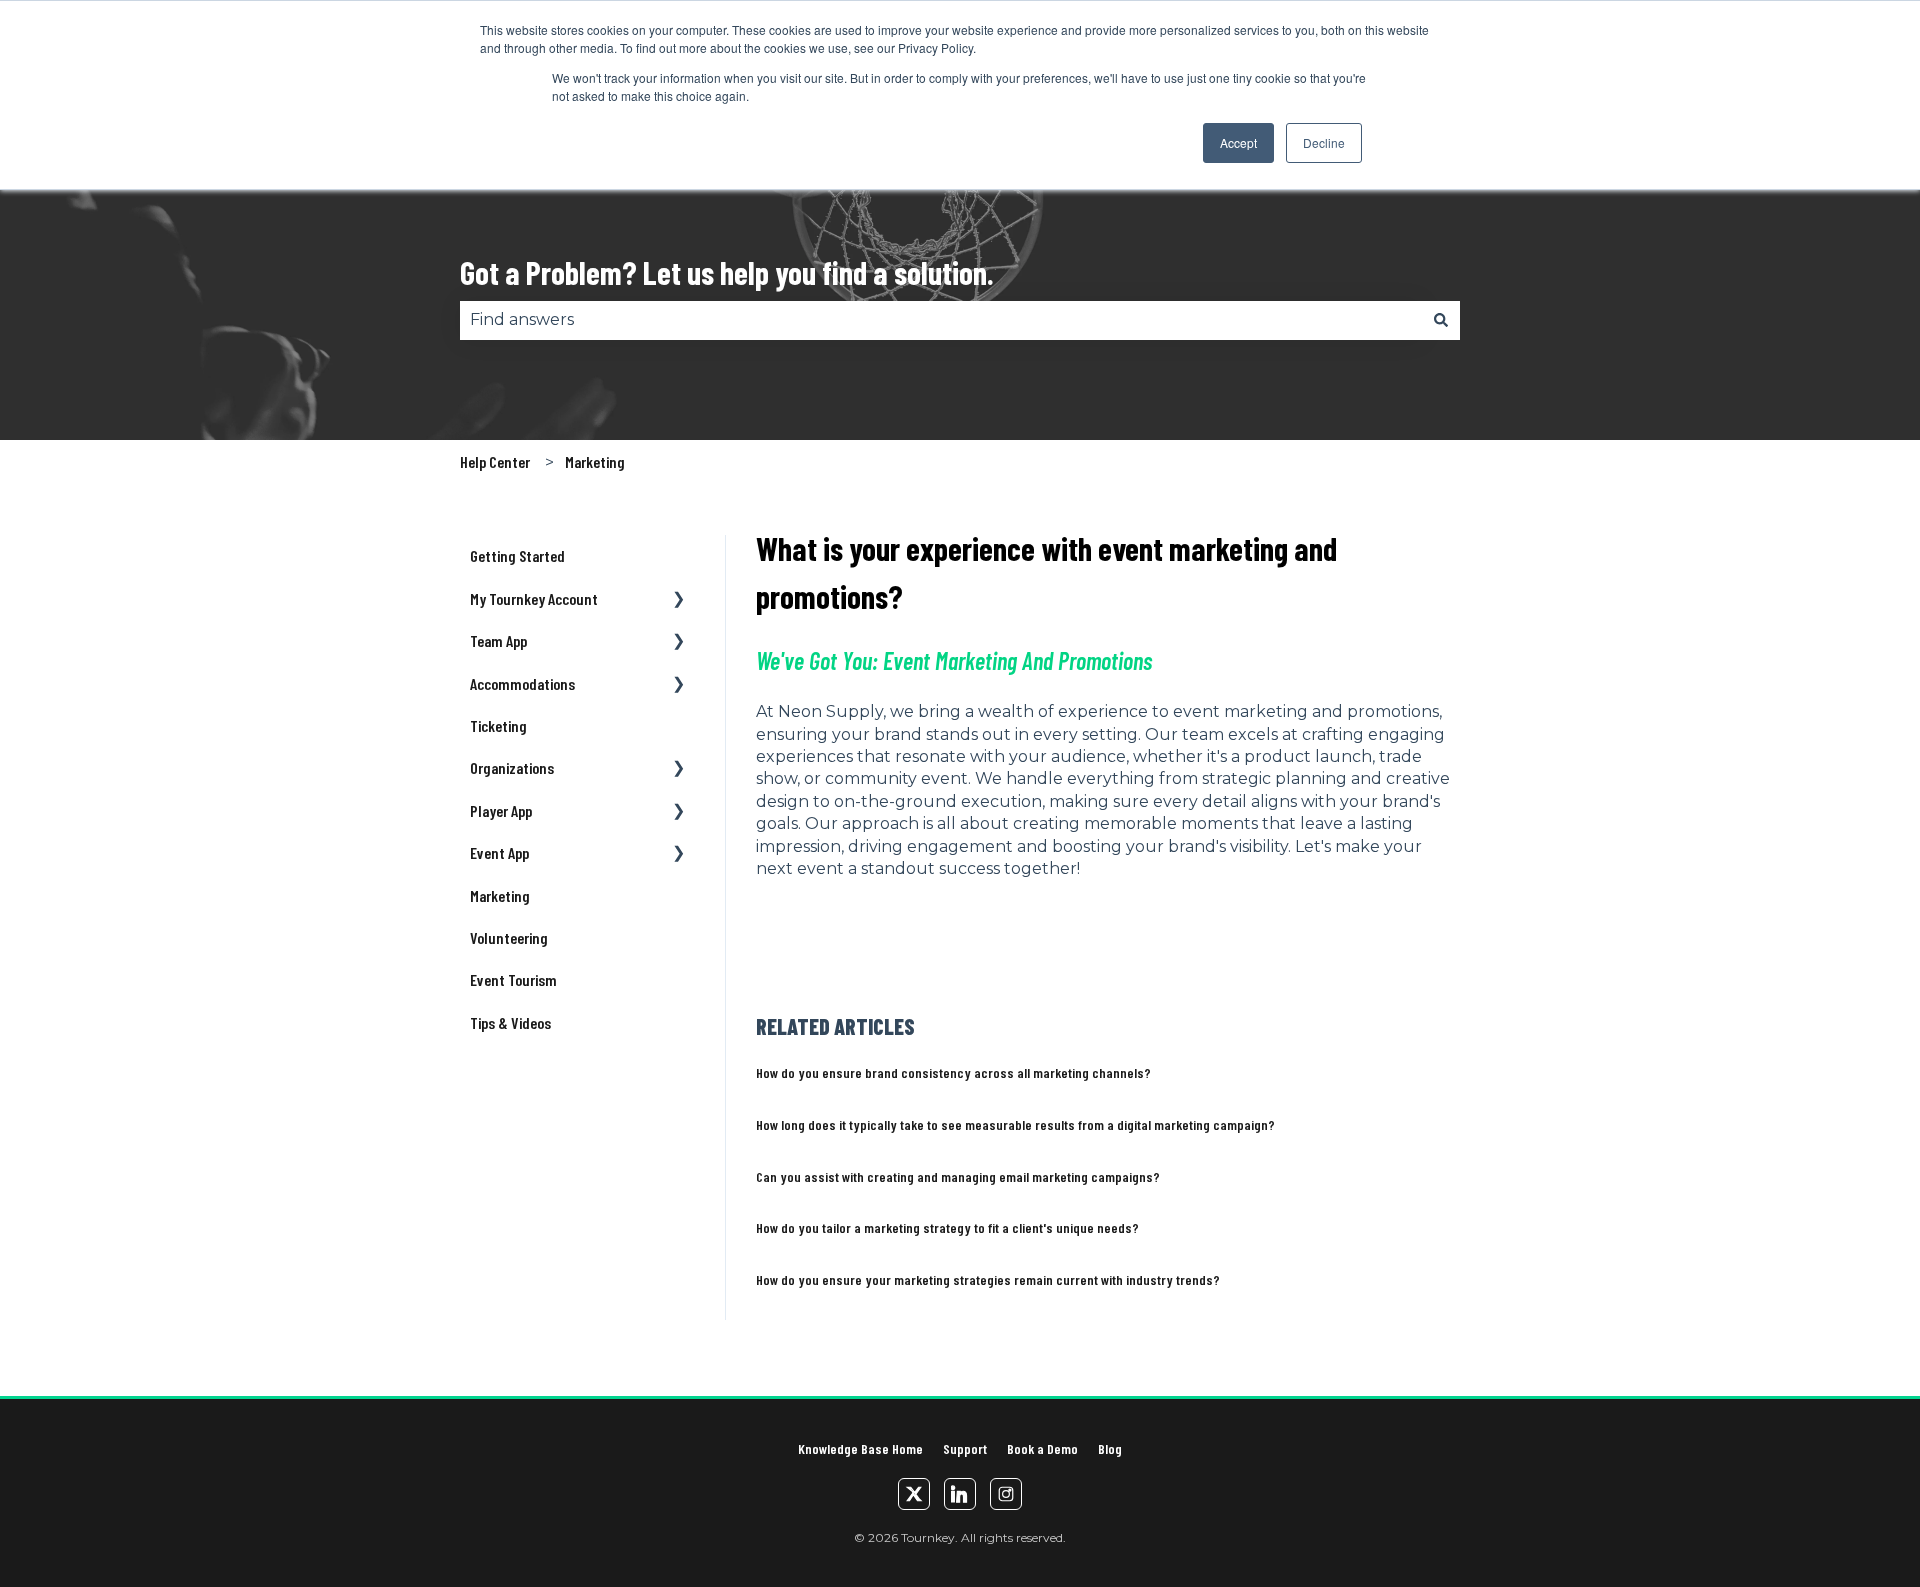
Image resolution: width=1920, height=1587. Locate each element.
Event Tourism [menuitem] (513, 979)
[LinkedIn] (960, 1494)
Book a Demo (1042, 1448)
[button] (679, 600)
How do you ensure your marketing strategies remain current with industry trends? (988, 1279)
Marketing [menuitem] (500, 895)
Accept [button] (1238, 142)
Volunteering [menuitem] (509, 937)
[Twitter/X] (914, 1494)
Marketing (595, 461)
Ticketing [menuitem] (498, 725)
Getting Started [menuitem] (517, 555)
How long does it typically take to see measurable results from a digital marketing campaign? (1015, 1124)
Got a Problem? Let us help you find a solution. (727, 272)
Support (965, 1448)
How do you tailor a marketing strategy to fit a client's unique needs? (947, 1227)
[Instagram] (1006, 1494)
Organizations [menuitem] (512, 767)
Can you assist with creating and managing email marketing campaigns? (958, 1176)
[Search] (1441, 320)
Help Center (495, 461)
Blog (1110, 1448)
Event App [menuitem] (499, 852)
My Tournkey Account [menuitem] (534, 598)
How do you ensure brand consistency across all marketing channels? (953, 1072)
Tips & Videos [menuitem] (510, 1022)
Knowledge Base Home (860, 1448)
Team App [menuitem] (498, 640)
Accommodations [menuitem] (522, 683)
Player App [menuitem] (501, 810)
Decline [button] (1324, 142)
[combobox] (941, 320)
